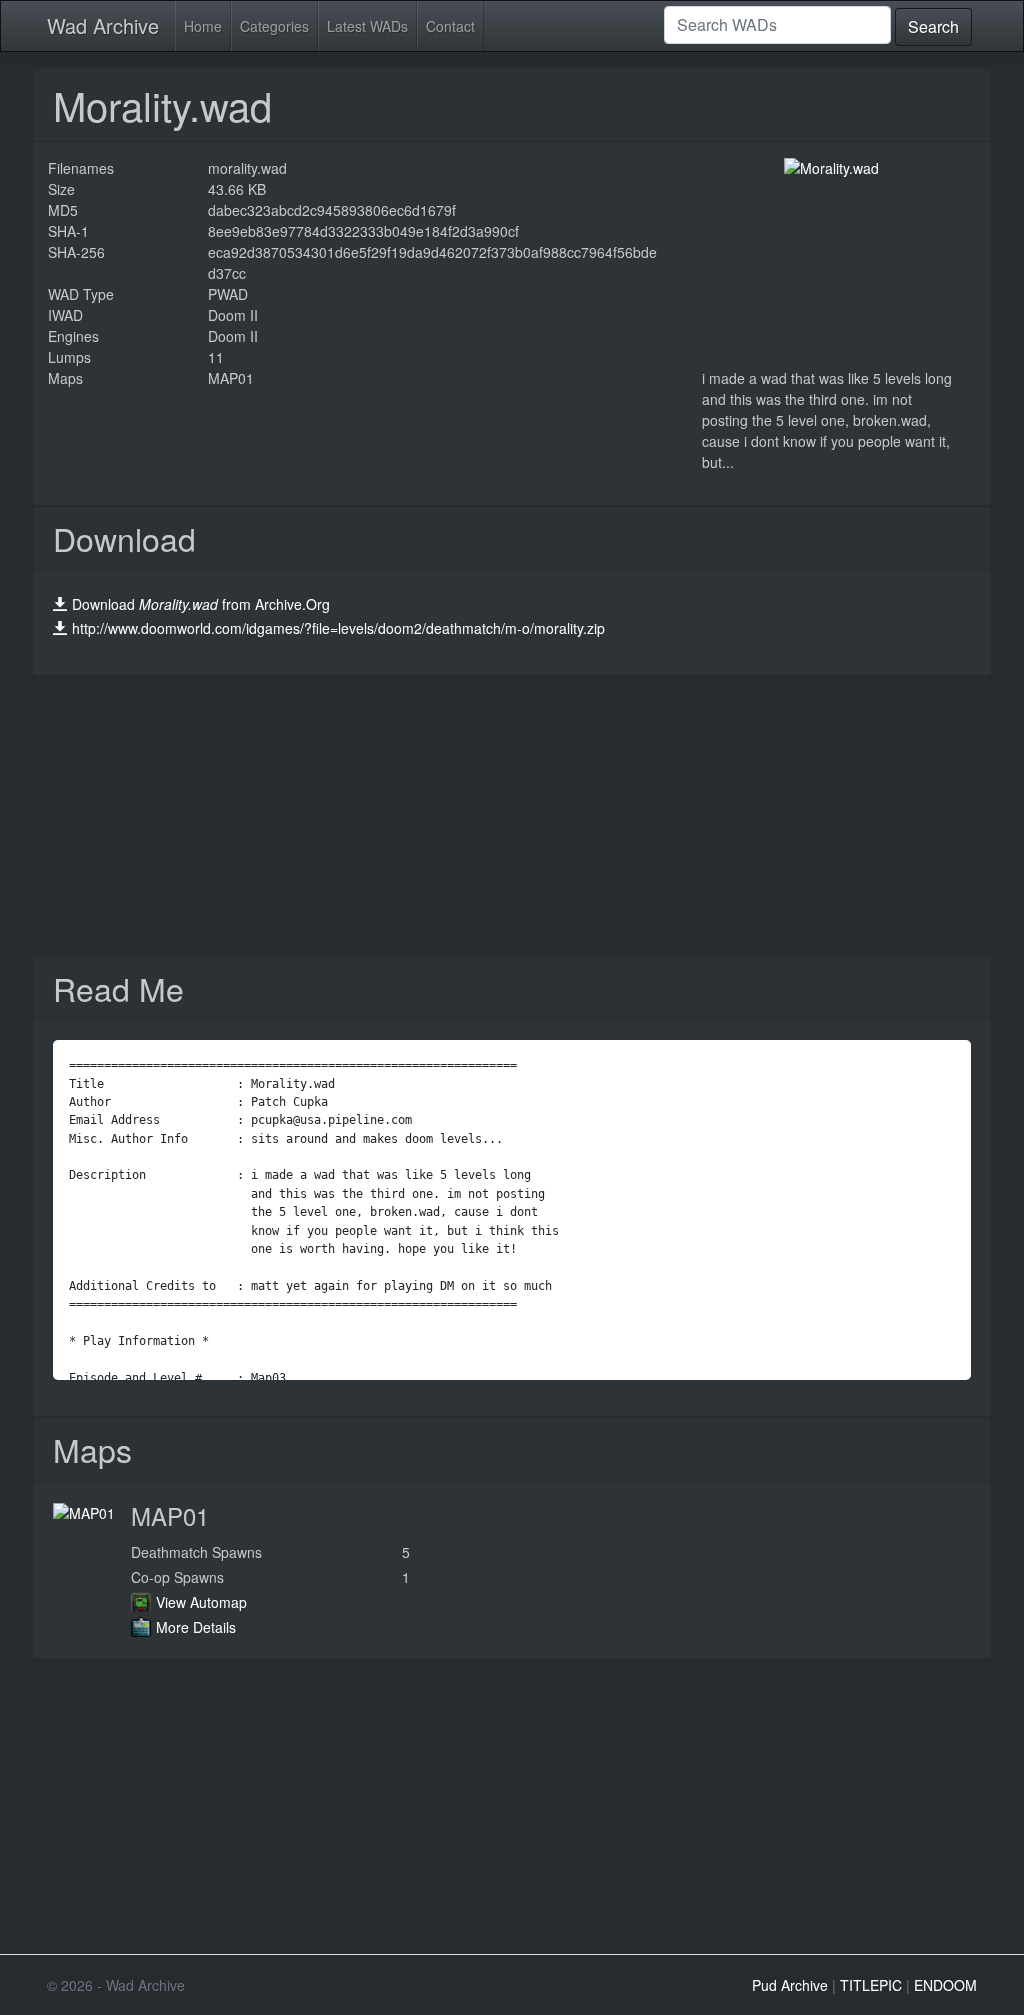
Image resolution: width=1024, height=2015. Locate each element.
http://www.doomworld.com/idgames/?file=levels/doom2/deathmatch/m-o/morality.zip (338, 628)
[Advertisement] (512, 816)
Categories (274, 26)
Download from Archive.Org (201, 604)
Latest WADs (367, 26)
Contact (450, 26)
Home (203, 26)
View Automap (201, 1602)
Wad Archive (103, 25)
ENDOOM (945, 1985)
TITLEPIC (871, 1985)
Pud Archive (790, 1985)
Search (933, 26)
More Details (196, 1627)
